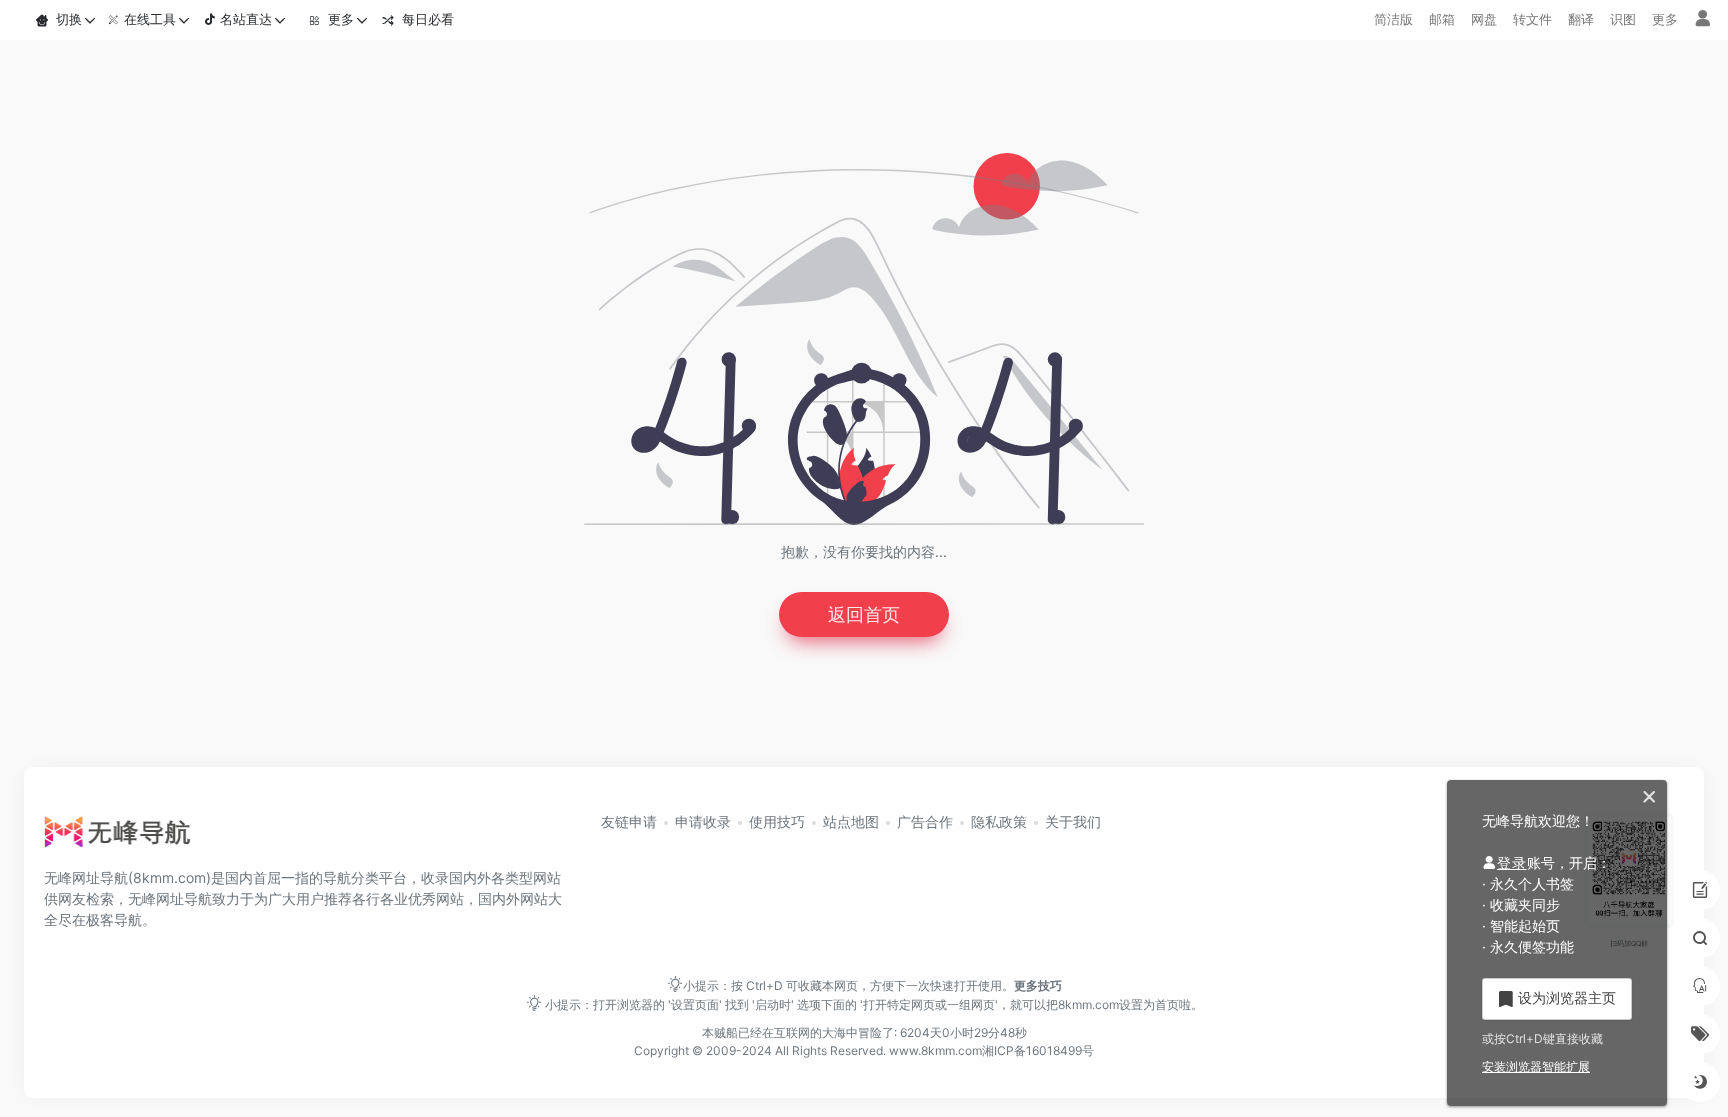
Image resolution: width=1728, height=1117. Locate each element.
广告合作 (925, 821)
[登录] (1703, 19)
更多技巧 (1038, 985)
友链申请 (629, 821)
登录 (1512, 862)
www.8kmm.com (934, 1050)
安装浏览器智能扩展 (1536, 1066)
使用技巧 (777, 821)
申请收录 (703, 821)
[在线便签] (1700, 890)
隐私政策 (999, 821)
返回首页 (864, 614)
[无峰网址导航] (123, 838)
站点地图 (851, 821)
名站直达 (246, 19)
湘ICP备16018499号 (1038, 1050)
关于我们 (1073, 821)
